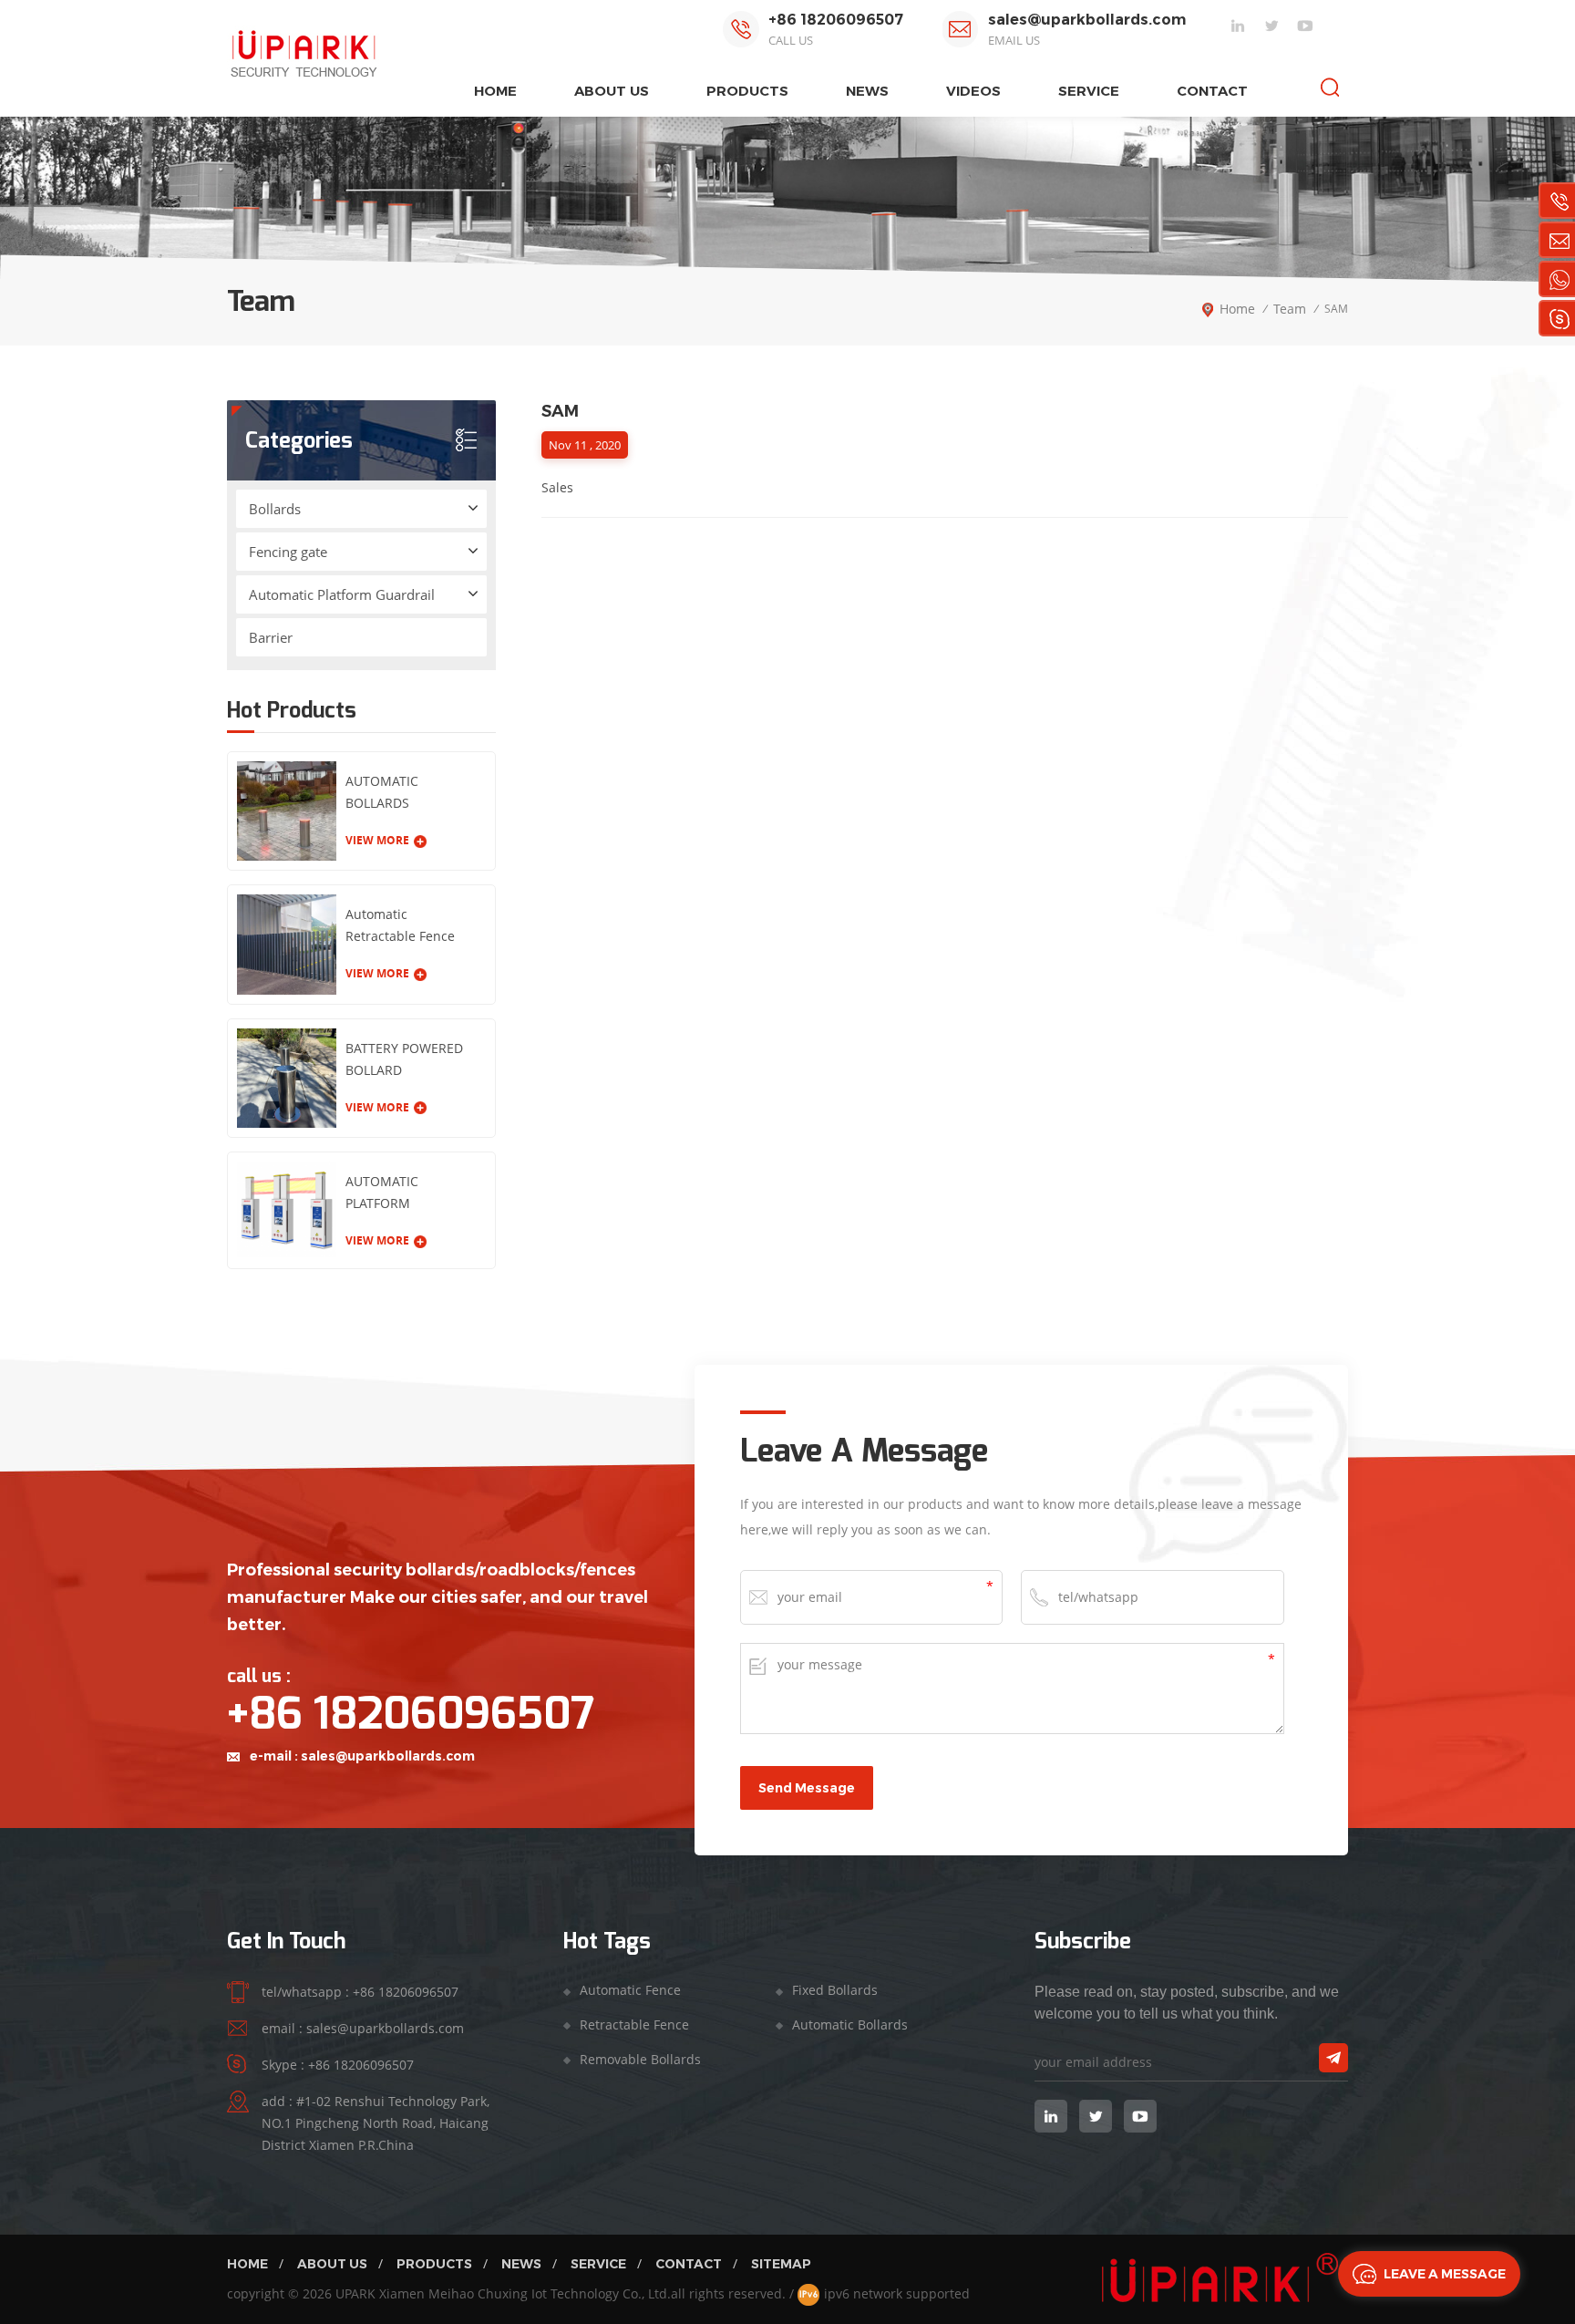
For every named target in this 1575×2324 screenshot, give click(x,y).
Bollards (275, 509)
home (495, 91)
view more (377, 840)
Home (247, 2264)
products (747, 91)
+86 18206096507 (836, 20)
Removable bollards (640, 2059)
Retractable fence (634, 2024)
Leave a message (1445, 2274)
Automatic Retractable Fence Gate (400, 926)
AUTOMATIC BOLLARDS (382, 792)
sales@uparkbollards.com (1087, 20)
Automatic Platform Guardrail (342, 594)
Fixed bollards (835, 1990)
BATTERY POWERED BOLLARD (404, 1059)
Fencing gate (288, 552)
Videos (973, 91)
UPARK (355, 2293)
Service (1089, 91)
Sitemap (781, 2264)
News (867, 91)
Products (434, 2264)
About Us (332, 2264)
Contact (1212, 91)
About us (612, 91)
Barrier (271, 637)
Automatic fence (630, 1990)
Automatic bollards (850, 2024)
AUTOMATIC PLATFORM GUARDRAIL (382, 1193)
